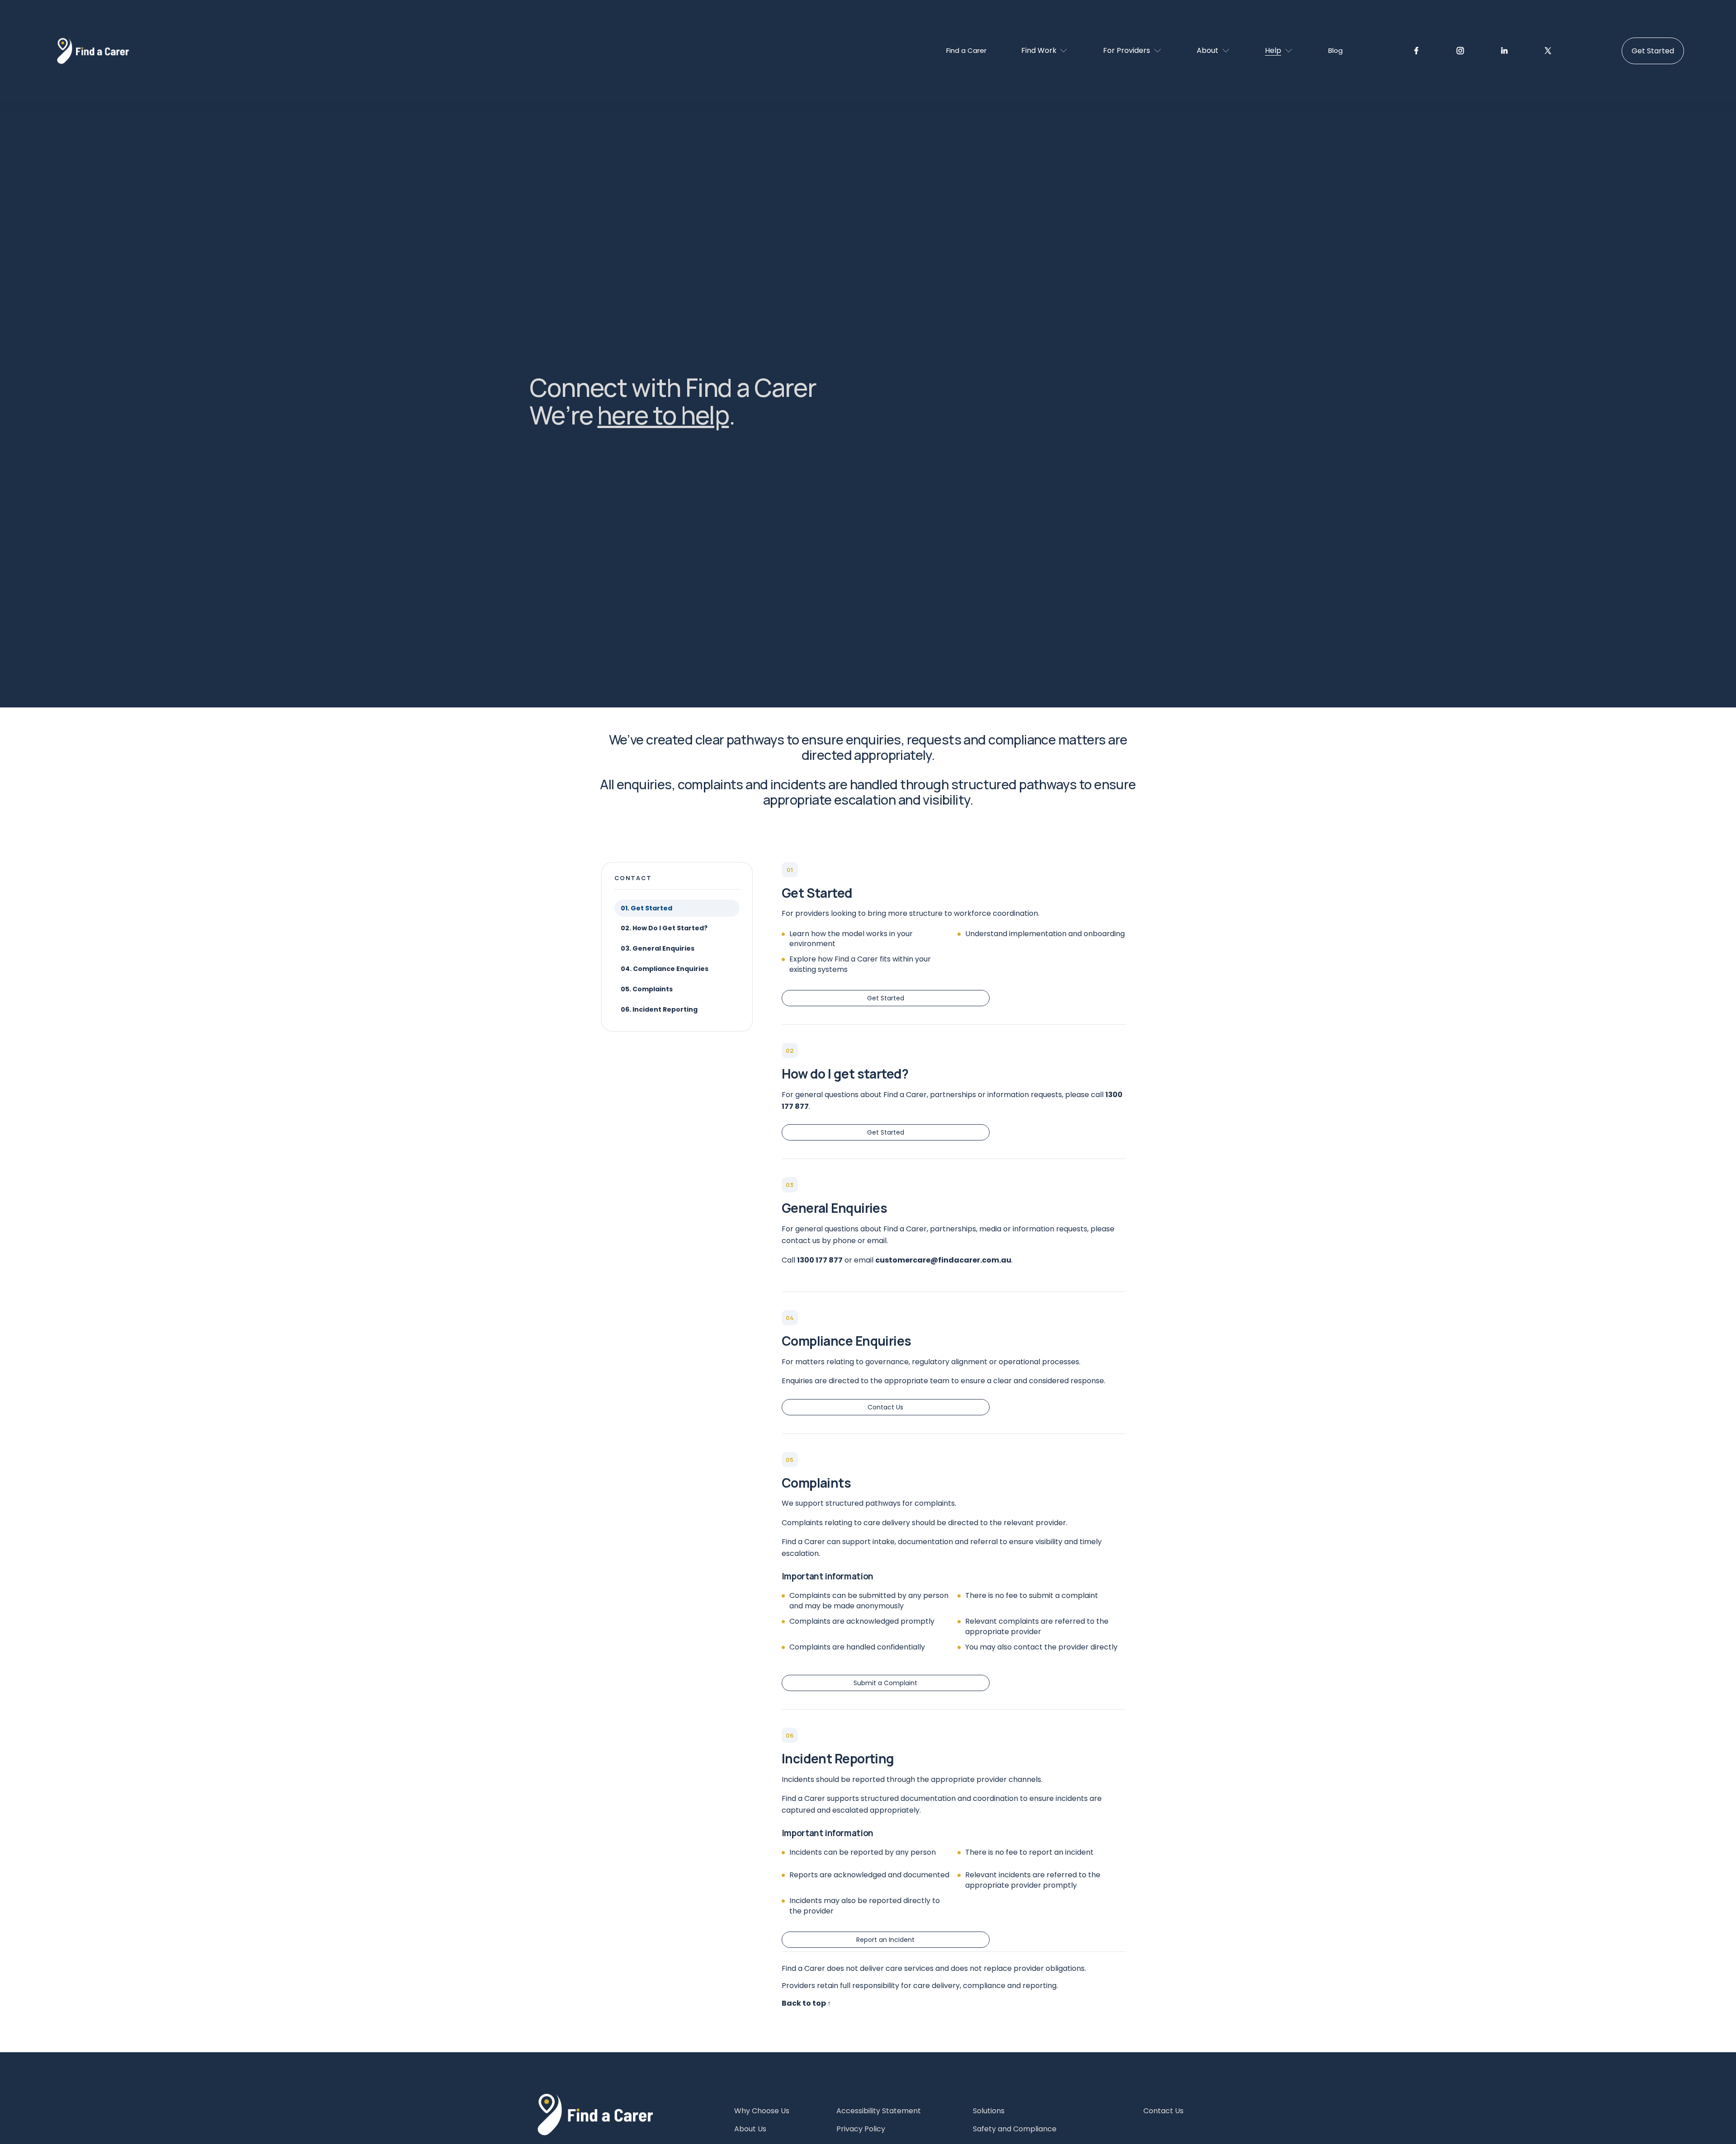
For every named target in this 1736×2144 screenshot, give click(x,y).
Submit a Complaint (885, 1683)
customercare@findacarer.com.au (943, 1260)
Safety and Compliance (1015, 2129)
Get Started (1653, 51)
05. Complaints (647, 989)
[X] (1548, 51)
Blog (1335, 50)
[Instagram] (1460, 51)
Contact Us (885, 1407)
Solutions (989, 2111)
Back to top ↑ (806, 2003)
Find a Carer (966, 50)
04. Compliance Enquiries (665, 969)
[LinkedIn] (1504, 51)
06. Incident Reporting (659, 1009)
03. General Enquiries (658, 948)
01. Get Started (646, 908)
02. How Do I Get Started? (664, 928)
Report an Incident (885, 1940)
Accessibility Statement (879, 2111)
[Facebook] (1416, 51)
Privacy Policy (861, 2129)
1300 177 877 (820, 1260)
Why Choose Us (762, 2111)
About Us (750, 2129)
